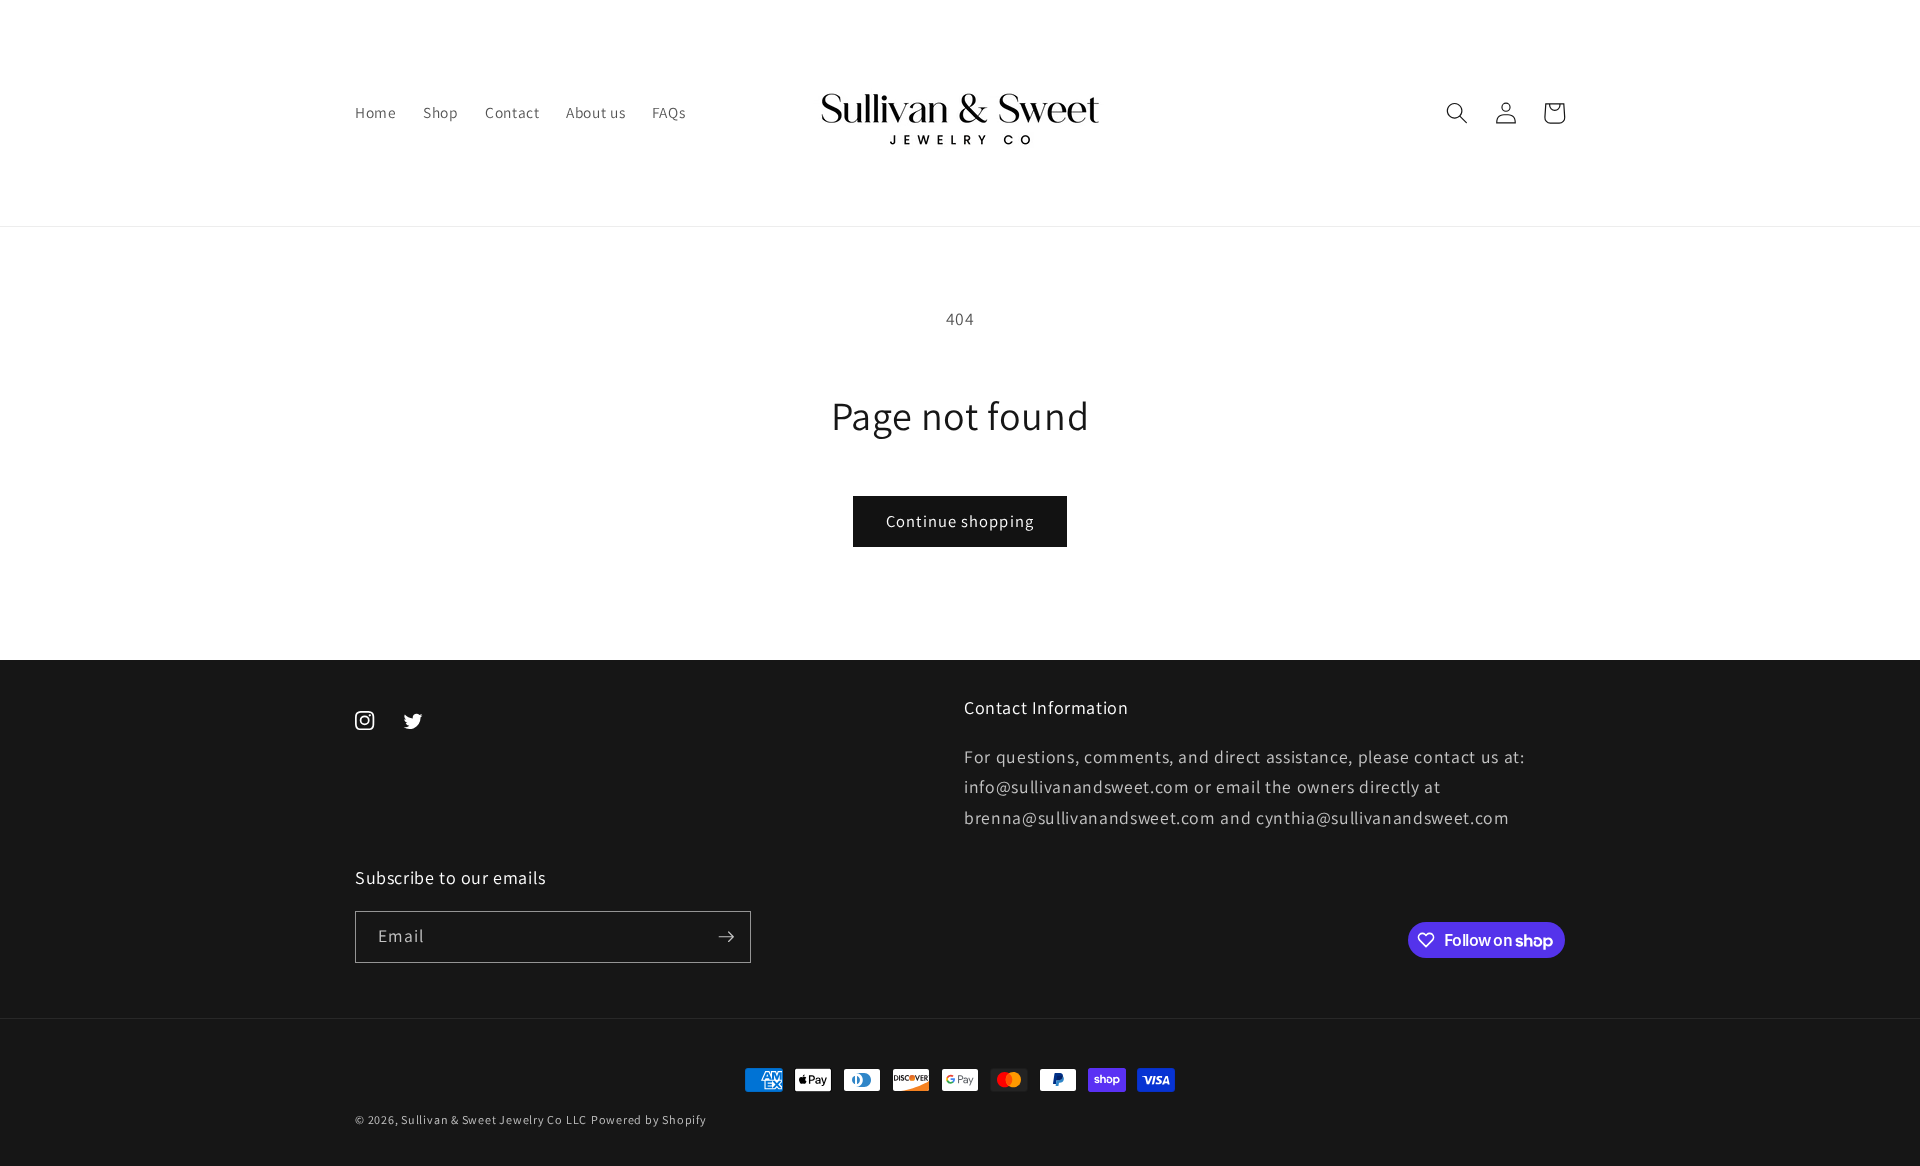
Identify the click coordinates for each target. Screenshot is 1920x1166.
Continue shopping (960, 521)
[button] (1457, 113)
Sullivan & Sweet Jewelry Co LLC (494, 1119)
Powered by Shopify (649, 1119)
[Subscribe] (726, 937)
